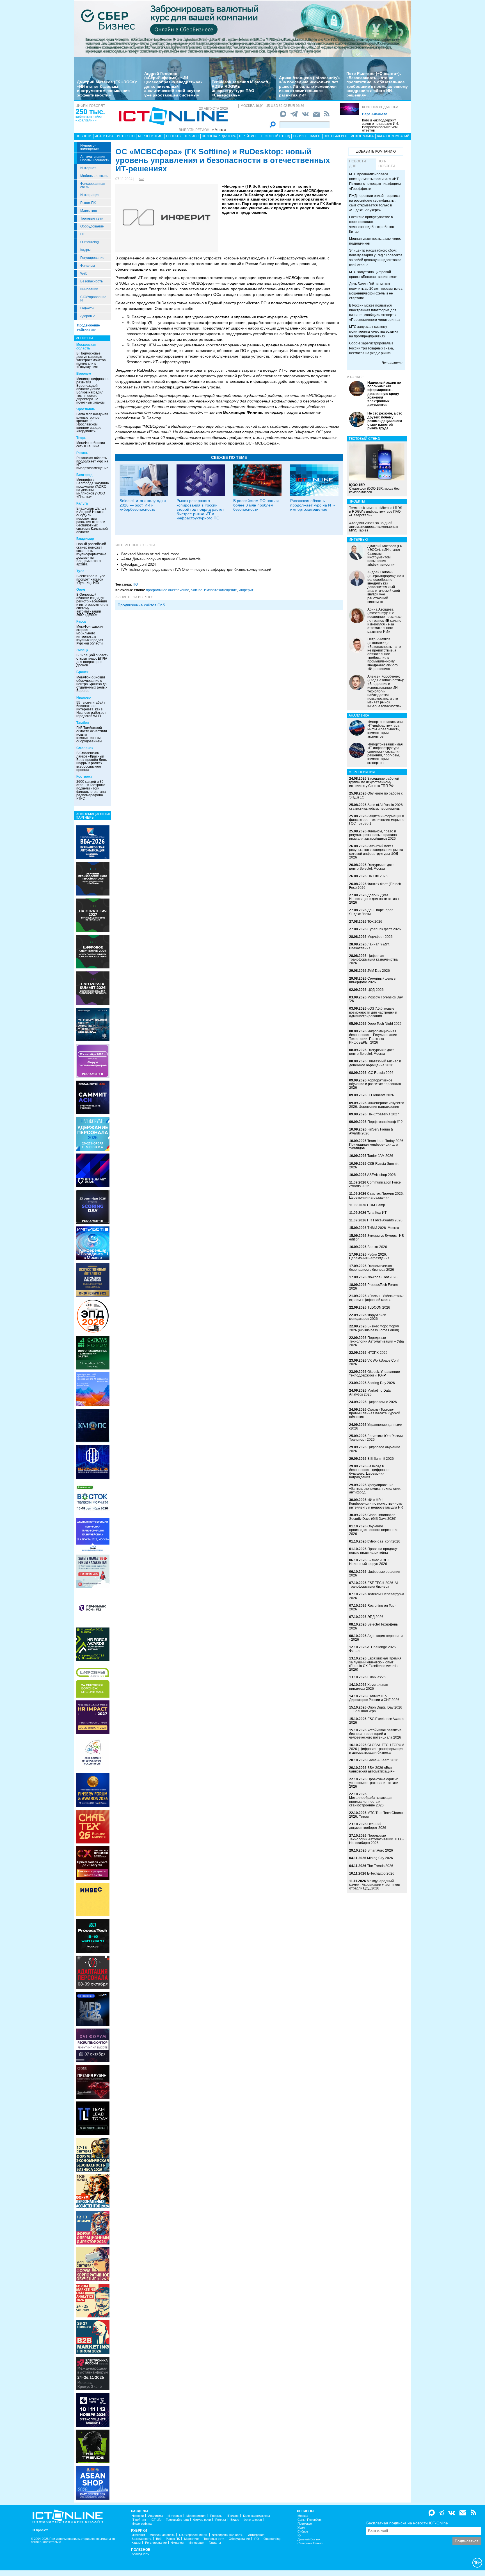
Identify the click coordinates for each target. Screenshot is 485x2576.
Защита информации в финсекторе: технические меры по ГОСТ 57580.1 (377, 820)
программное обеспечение (168, 590)
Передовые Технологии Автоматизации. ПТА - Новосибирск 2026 (376, 1839)
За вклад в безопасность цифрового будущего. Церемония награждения (369, 1472)
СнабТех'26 (377, 1677)
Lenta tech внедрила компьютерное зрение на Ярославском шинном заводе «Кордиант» (92, 423)
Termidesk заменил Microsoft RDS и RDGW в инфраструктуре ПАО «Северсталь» (240, 88)
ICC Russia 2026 (380, 1073)
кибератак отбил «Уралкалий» (89, 119)
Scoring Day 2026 (381, 1383)
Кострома (84, 777)
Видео (315, 136)
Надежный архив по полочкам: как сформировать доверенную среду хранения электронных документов (384, 394)
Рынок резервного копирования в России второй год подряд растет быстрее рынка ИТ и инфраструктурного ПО (200, 509)
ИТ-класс (355, 377)
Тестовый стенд (275, 136)
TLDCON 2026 (379, 1307)
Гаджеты (87, 308)
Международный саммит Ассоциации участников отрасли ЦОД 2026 (374, 1885)
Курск (81, 621)
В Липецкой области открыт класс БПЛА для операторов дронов (92, 660)
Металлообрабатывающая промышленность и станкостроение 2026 (371, 1801)
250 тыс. (90, 112)
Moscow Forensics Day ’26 (376, 999)
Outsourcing (90, 242)
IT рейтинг (248, 136)
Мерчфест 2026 (380, 937)
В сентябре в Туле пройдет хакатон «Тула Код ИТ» (91, 579)
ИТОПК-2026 (378, 1353)
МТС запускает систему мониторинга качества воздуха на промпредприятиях (374, 332)
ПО (83, 234)
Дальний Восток (309, 2539)
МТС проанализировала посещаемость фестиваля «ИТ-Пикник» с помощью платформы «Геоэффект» (375, 181)
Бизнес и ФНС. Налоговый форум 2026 (370, 1562)
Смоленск (85, 748)
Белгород (84, 475)
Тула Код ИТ (377, 1213)
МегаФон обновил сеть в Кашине (91, 445)
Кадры (85, 250)
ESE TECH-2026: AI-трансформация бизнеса (374, 1585)
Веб (159, 2539)
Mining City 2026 (380, 1858)
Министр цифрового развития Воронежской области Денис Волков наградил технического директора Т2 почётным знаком (92, 391)
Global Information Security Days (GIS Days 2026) (373, 1517)
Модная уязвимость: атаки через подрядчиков (375, 241)
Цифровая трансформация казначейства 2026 (373, 959)
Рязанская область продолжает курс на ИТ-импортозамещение (92, 463)
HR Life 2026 (378, 876)
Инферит (246, 590)
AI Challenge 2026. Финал (373, 1649)
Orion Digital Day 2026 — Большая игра (376, 1709)
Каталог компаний (393, 136)
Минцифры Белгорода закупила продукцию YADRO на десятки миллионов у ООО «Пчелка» (93, 488)
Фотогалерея (336, 136)
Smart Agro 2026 (380, 1850)
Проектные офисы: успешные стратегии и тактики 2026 (374, 1783)
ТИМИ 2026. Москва (383, 1228)
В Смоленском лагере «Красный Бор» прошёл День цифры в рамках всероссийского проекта (91, 761)
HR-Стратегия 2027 (383, 1114)
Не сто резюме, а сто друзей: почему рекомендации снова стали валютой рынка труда (385, 421)
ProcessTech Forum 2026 (373, 1287)
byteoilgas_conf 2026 (384, 1541)
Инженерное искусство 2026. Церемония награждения (377, 1105)
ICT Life (156, 2520)
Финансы (88, 266)
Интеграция (90, 195)
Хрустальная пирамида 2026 (369, 1687)
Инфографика (362, 136)
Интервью (126, 136)
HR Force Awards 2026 (385, 1220)
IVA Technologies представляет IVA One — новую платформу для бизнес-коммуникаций (196, 569)
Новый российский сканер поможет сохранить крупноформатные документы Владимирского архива (91, 554)
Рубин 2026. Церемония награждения (369, 1256)
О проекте (40, 2530)
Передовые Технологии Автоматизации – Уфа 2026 (377, 1341)
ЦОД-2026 (376, 990)
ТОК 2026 (375, 922)
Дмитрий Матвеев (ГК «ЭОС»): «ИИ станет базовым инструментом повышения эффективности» (107, 88)
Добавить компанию (376, 151)
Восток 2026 (377, 1247)
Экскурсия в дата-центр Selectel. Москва (372, 867)
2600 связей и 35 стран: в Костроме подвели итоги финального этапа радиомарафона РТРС (91, 790)
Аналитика (104, 136)
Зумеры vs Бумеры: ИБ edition (377, 1238)
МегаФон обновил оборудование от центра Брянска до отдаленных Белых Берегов (92, 684)
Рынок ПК (88, 203)
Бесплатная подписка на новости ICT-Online (407, 2523)
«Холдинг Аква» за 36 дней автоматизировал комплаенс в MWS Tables (374, 527)
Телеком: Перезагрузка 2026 (377, 1596)
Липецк (82, 650)
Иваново (83, 697)
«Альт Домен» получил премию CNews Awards (161, 559)
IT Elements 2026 (381, 1095)
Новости (84, 136)
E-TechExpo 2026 (381, 1873)
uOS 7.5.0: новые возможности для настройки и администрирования (373, 1012)
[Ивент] (93, 842)
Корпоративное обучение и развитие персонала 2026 (375, 1084)
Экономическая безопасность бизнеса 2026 (372, 1268)
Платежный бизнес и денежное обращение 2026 (375, 1063)
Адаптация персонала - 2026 (376, 1638)
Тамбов (83, 723)
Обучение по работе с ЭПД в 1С (376, 795)
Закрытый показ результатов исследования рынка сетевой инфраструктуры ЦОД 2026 (376, 852)
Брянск (82, 672)
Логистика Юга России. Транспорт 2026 (376, 1438)
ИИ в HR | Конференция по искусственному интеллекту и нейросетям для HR (376, 1504)
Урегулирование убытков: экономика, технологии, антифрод (375, 1489)
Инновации (89, 289)
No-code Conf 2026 (382, 1277)
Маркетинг (89, 211)
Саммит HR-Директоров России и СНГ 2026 (374, 1698)
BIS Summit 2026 (381, 1459)
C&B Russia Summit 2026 (374, 1165)
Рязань (82, 453)
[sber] (242, 28)
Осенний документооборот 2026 (368, 1826)
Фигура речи (202, 2520)
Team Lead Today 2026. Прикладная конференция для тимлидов (377, 1145)
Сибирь (303, 2532)
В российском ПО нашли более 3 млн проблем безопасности (256, 505)
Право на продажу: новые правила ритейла (373, 1551)
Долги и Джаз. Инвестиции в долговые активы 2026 (374, 899)
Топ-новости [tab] (387, 164)
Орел (81, 590)
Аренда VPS (140, 2554)
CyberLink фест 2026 (384, 929)
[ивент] (93, 2483)
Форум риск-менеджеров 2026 (368, 1317)
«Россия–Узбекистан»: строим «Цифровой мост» (376, 1298)
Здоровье (88, 316)
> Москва (219, 130)
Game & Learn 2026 (383, 1760)
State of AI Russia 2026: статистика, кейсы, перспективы (376, 807)
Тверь (81, 438)
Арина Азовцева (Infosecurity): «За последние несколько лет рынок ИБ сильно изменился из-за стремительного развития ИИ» (310, 86)
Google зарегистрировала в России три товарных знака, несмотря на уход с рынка (371, 348)
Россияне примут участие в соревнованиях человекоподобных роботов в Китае (373, 224)
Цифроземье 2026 (382, 1402)
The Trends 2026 (380, 1866)
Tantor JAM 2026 (380, 1156)
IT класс (192, 136)
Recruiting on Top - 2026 (373, 1607)
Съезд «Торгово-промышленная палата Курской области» (375, 1413)
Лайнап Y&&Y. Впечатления (369, 946)
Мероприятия (150, 136)
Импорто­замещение (90, 147)
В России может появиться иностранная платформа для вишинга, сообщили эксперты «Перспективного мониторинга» (375, 313)
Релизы (300, 136)
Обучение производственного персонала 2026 (374, 1530)
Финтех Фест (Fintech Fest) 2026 (375, 886)
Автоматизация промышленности (95, 158)
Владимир (85, 539)
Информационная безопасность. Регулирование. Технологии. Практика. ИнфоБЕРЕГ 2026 (374, 1037)
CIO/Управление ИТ (93, 299)
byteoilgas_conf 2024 (139, 564)
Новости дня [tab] (358, 164)
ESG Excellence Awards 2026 (377, 1721)
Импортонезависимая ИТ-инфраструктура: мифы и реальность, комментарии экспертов (385, 729)
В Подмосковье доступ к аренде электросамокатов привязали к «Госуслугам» (91, 360)
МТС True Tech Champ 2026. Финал (376, 1815)
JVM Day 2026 (379, 971)
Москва (303, 2516)
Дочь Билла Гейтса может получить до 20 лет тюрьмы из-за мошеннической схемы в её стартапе (376, 291)
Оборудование (92, 226)
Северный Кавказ (310, 2543)
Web (84, 273)
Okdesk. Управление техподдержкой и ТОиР (375, 1374)
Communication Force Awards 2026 (375, 1184)
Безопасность (91, 281)
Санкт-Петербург (310, 2520)
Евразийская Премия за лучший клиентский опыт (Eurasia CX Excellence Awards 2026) (375, 1664)
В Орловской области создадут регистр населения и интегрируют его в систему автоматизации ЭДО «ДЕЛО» (92, 605)
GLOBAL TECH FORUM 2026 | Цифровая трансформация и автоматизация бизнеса (377, 1749)
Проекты (174, 136)
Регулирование (92, 258)
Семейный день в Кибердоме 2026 (372, 980)
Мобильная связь (94, 176)
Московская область (86, 347)
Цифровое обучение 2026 (375, 1449)
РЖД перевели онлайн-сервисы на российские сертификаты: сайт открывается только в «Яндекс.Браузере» (375, 203)
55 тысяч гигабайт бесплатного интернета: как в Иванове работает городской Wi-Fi (91, 709)
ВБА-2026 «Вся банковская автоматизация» (372, 1770)
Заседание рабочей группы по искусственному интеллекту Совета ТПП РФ (374, 782)
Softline (197, 590)
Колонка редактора (380, 107)
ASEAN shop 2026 (381, 1175)
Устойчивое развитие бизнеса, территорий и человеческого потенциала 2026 (375, 1734)
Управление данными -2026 (376, 1427)
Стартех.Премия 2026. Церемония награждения (376, 1195)
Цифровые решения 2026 (375, 1574)
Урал (301, 2528)
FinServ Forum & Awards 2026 (371, 1131)
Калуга (82, 503)
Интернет (88, 168)
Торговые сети (92, 218)
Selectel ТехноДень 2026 (373, 1626)
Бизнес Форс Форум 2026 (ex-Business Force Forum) (374, 1328)
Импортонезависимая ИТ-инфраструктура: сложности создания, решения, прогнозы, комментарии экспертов (385, 754)
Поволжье (305, 2524)
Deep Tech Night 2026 (385, 1024)
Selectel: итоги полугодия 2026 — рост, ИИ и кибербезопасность (143, 505)
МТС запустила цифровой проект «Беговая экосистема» (373, 274)
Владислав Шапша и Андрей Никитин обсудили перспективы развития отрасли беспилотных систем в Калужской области (92, 520)
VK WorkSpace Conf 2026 (374, 1362)
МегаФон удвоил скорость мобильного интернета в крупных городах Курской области (90, 635)
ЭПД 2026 (375, 1617)
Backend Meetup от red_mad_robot (150, 554)
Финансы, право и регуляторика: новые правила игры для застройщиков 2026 (373, 835)
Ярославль (86, 409)
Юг (300, 2535)
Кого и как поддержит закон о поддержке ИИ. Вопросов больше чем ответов (380, 125)
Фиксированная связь (93, 185)
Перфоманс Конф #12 (385, 1122)
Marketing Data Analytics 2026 (370, 1392)
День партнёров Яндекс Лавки (371, 912)
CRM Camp (376, 1205)
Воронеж (84, 374)
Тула (80, 571)
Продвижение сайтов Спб (141, 605)
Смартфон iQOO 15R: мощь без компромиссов (374, 489)
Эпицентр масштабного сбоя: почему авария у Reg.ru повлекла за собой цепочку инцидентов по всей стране (376, 258)
